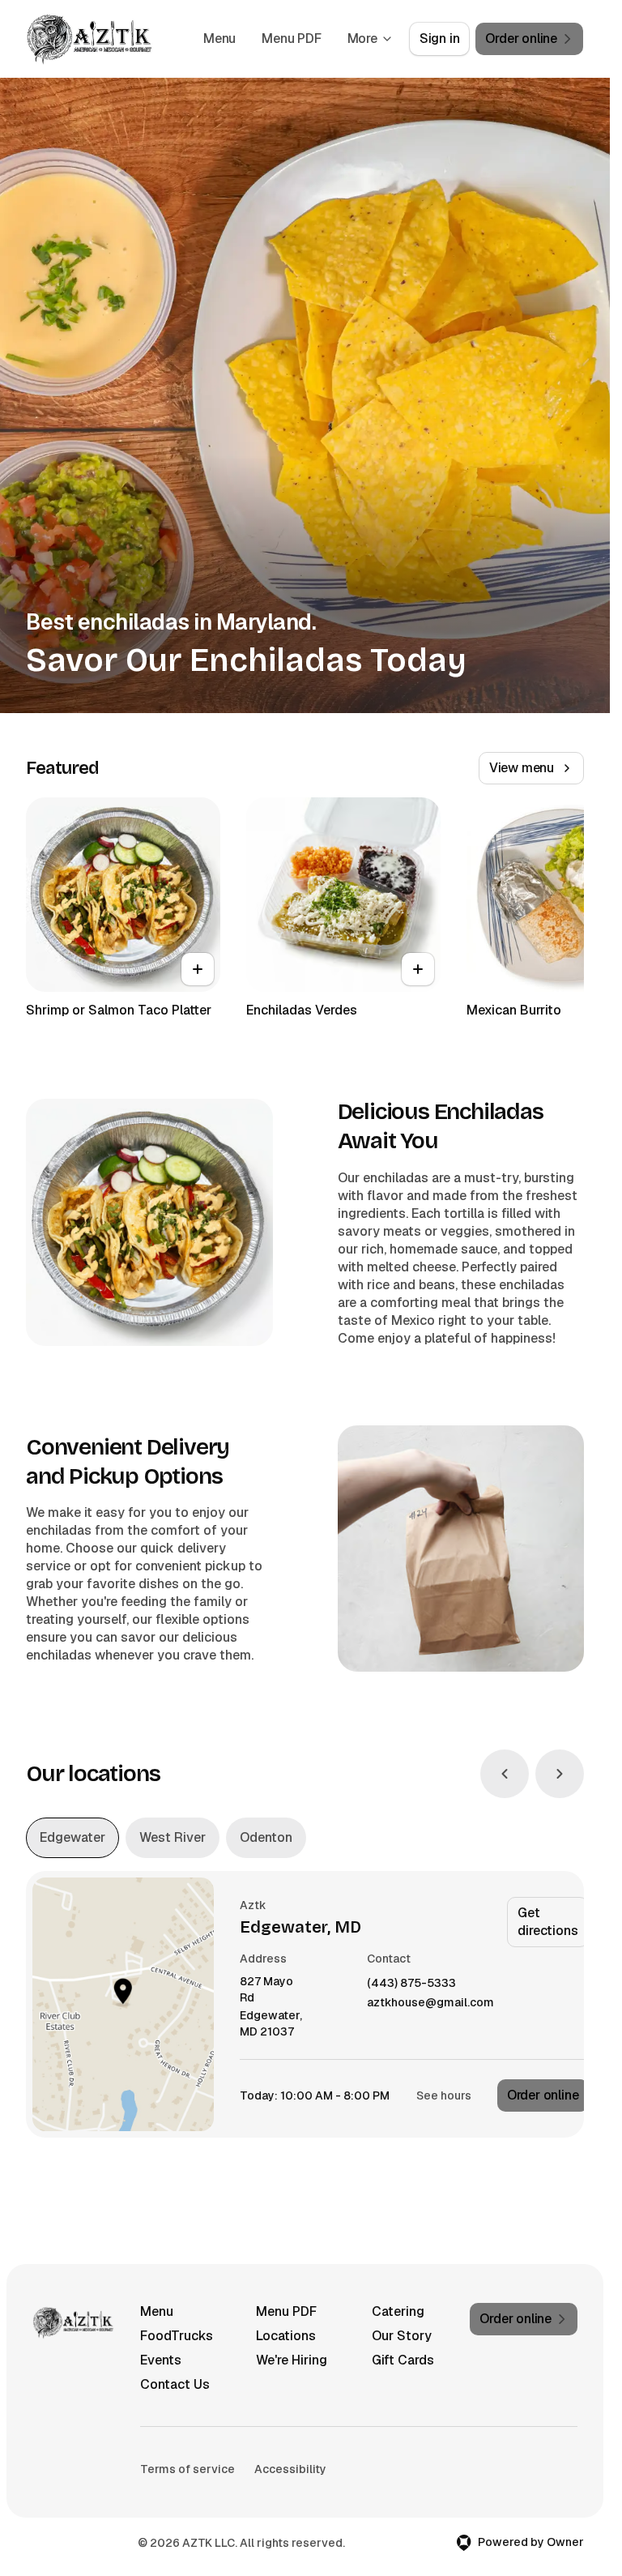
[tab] (72, 1838)
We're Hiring (292, 2360)
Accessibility (290, 2469)
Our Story (402, 2336)
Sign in (440, 38)
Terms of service (187, 2469)
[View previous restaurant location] (505, 1774)
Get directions (547, 1922)
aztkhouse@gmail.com (430, 2003)
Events (161, 2360)
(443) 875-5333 (411, 1983)
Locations (286, 2336)
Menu (219, 38)
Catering (398, 2311)
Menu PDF (291, 38)
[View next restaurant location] (560, 1774)
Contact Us (175, 2384)
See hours (444, 2095)
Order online (543, 2095)
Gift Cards (403, 2360)
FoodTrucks (177, 2336)
